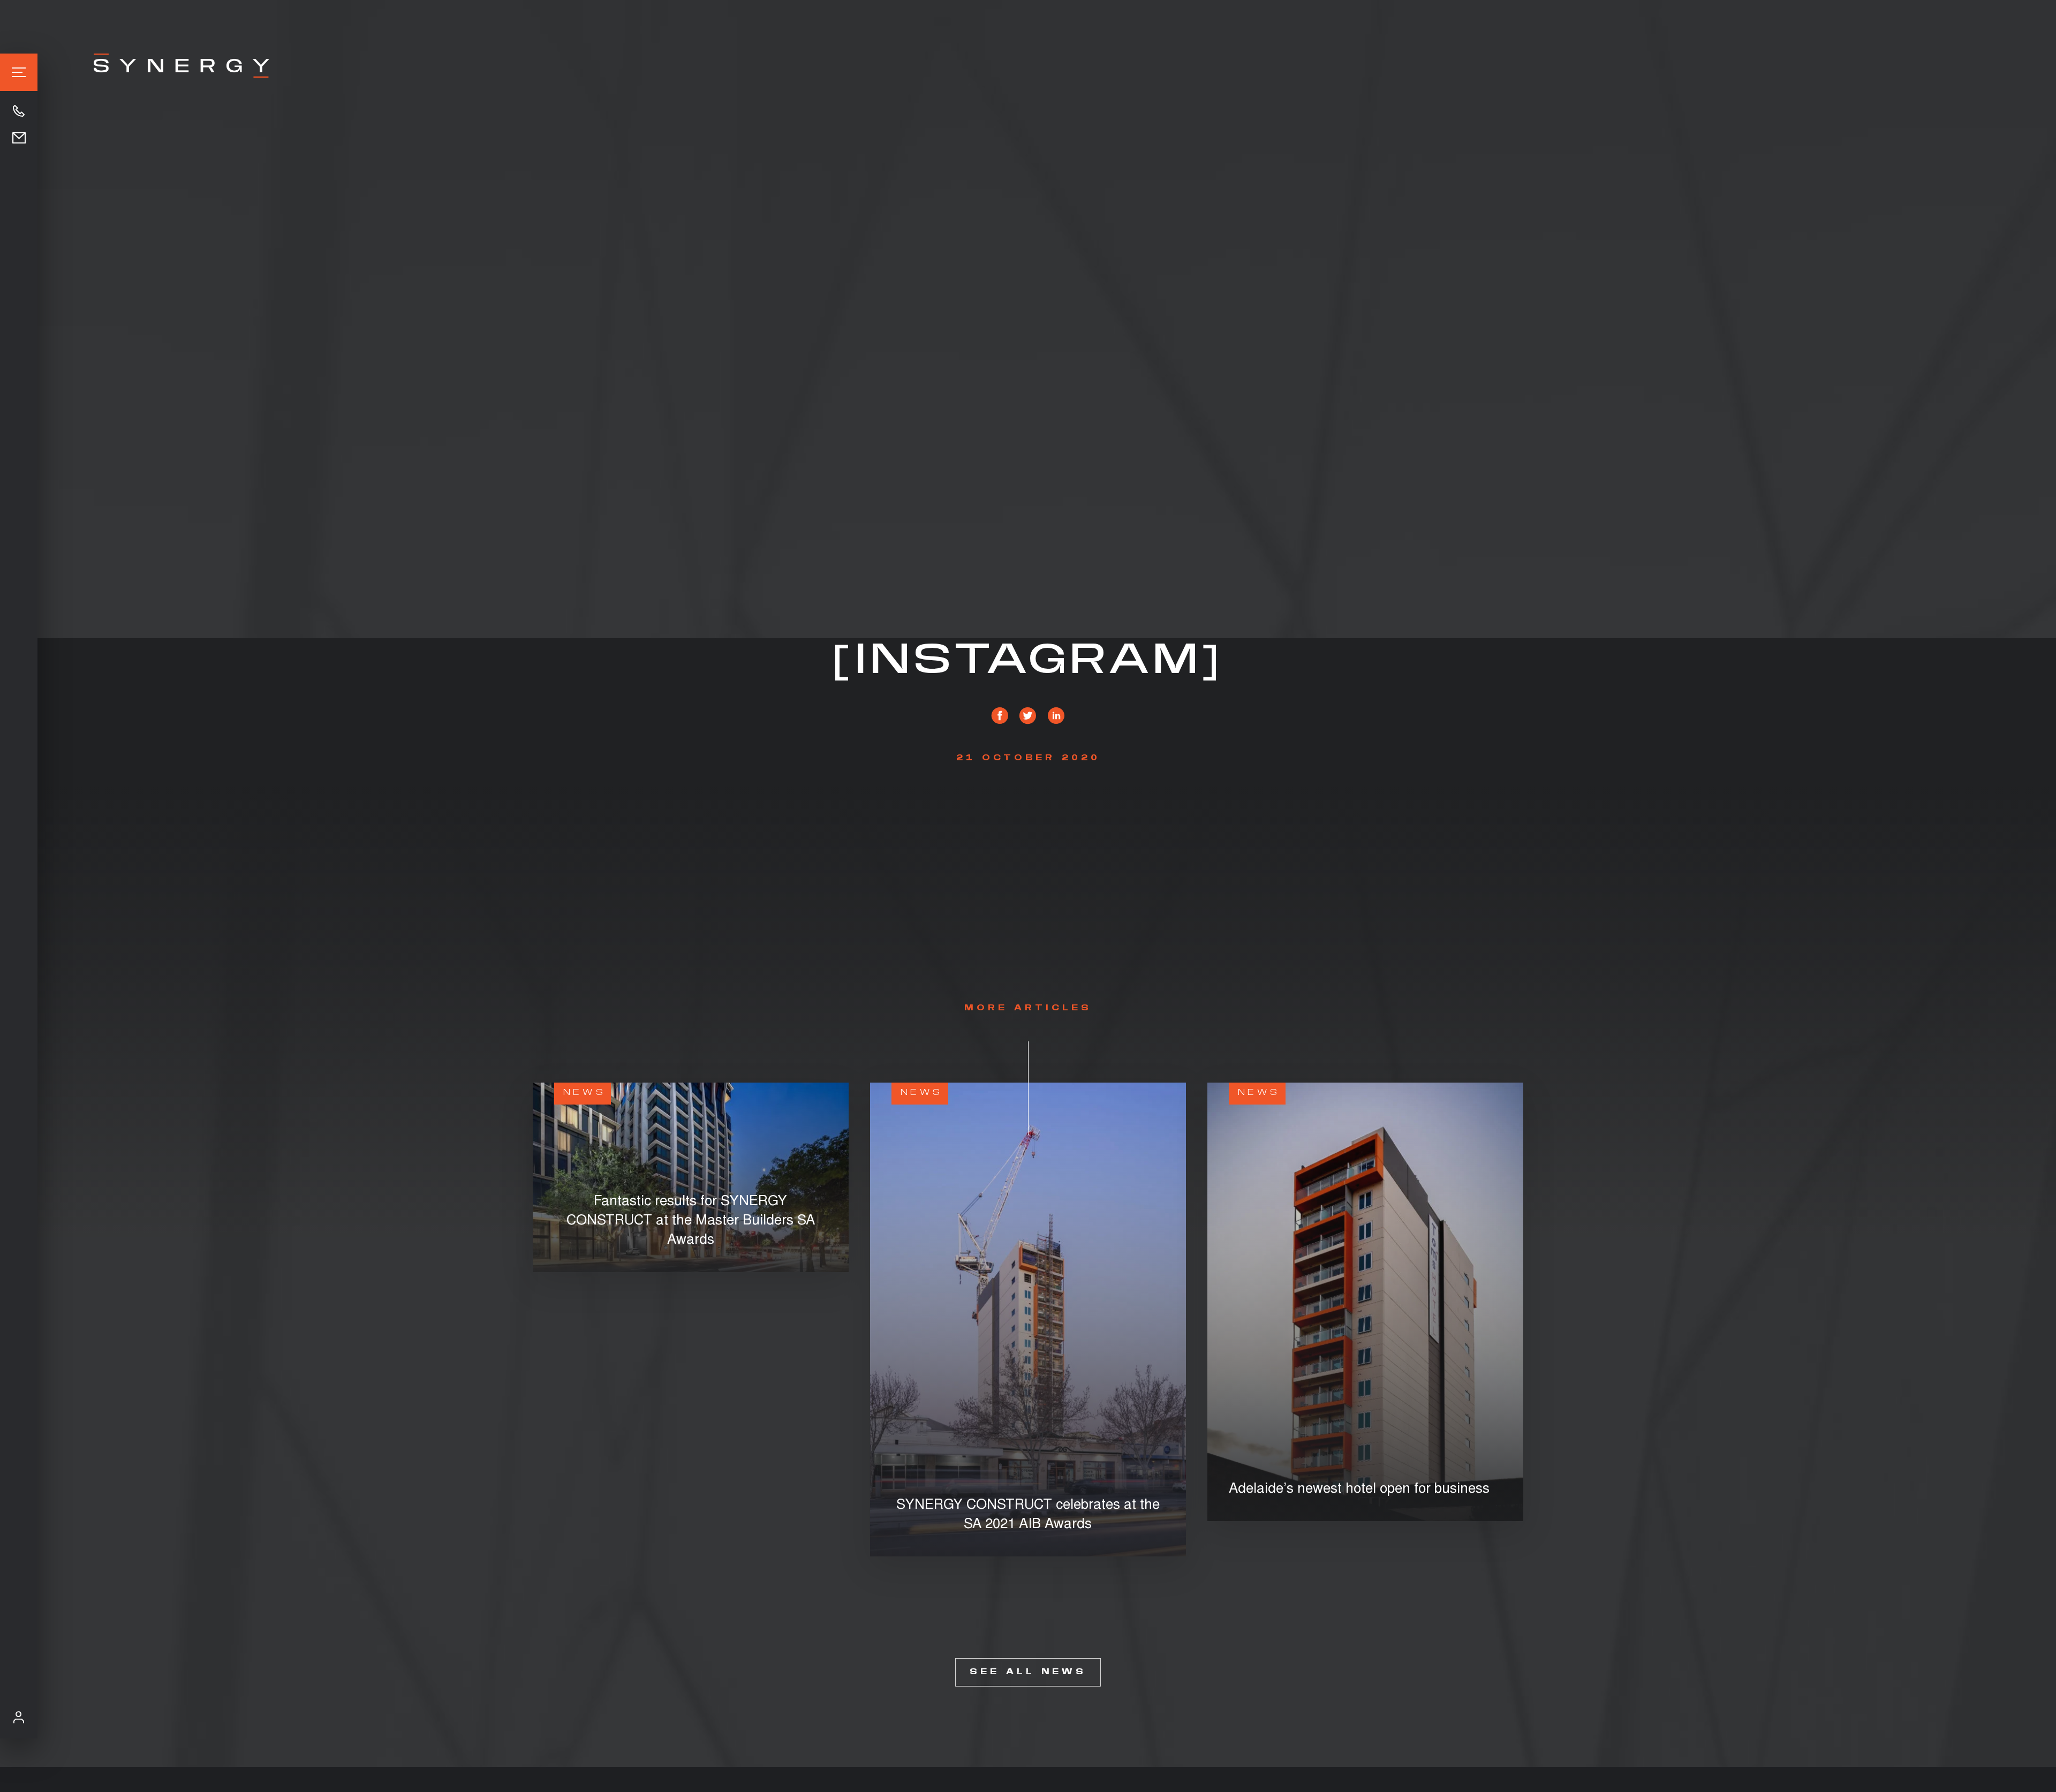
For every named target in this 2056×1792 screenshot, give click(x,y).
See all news (1028, 1672)
